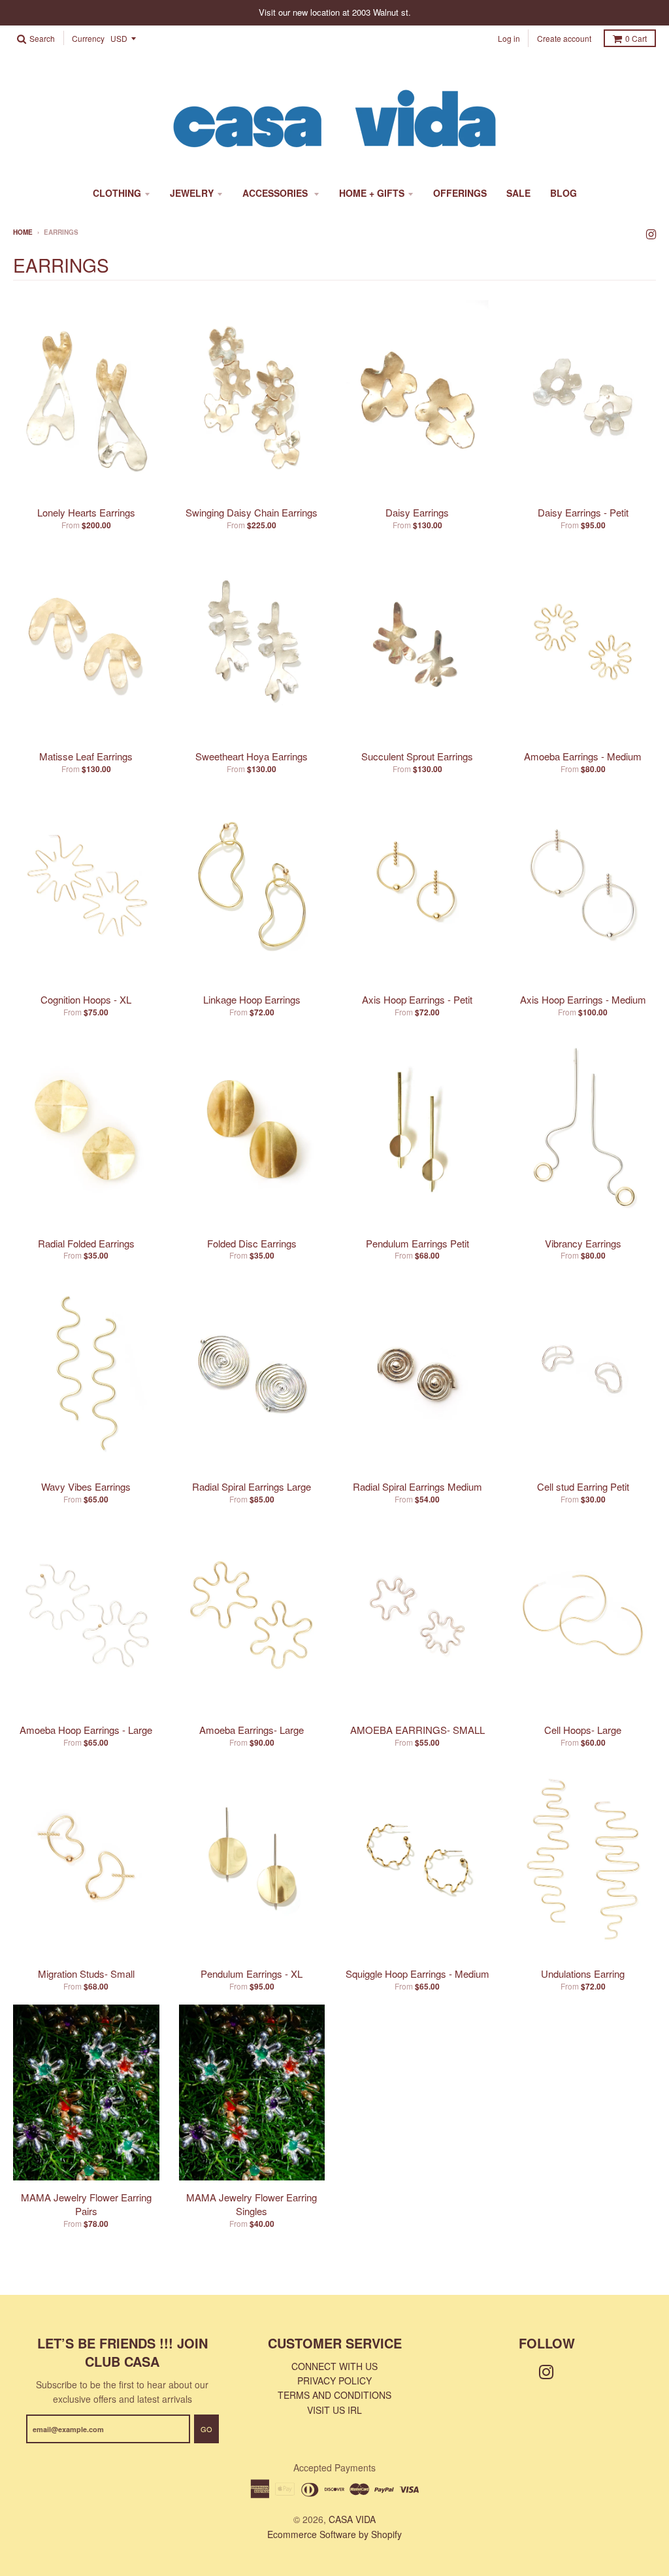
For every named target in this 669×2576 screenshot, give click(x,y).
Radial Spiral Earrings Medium (417, 1486)
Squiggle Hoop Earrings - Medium (417, 1974)
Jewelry (192, 193)
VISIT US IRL (334, 2410)
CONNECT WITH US (334, 2366)
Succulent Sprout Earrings (417, 756)
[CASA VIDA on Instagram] (651, 233)
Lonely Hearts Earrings (86, 512)
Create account (564, 38)
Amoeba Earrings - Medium (583, 756)
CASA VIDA (352, 2519)
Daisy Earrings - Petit (583, 512)
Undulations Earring (583, 1974)
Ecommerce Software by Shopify (334, 2534)
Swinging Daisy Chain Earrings (252, 512)
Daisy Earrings (417, 512)
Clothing (117, 193)
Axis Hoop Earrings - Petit (417, 999)
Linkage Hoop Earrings (252, 999)
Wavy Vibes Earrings (86, 1486)
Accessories (276, 193)
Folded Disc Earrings (252, 1243)
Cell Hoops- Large (583, 1730)
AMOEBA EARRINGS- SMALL (417, 1730)
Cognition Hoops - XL (86, 999)
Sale (518, 193)
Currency (88, 39)
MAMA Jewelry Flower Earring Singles (252, 2204)
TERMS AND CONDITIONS (334, 2395)
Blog (563, 193)
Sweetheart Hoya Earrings (252, 756)
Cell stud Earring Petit (583, 1486)
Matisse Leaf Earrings (86, 756)
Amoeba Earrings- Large (252, 1730)
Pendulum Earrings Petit (417, 1243)
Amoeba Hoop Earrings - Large (86, 1730)
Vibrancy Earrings (583, 1243)
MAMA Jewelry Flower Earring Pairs (86, 2204)
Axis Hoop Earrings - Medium (583, 999)
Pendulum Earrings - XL (252, 1974)
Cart (636, 38)
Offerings (460, 193)
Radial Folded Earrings (86, 1243)
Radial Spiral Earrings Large (252, 1486)
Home (23, 232)
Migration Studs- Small (86, 1974)
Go (206, 2429)
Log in (509, 38)
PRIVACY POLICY (334, 2381)
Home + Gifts (372, 193)
